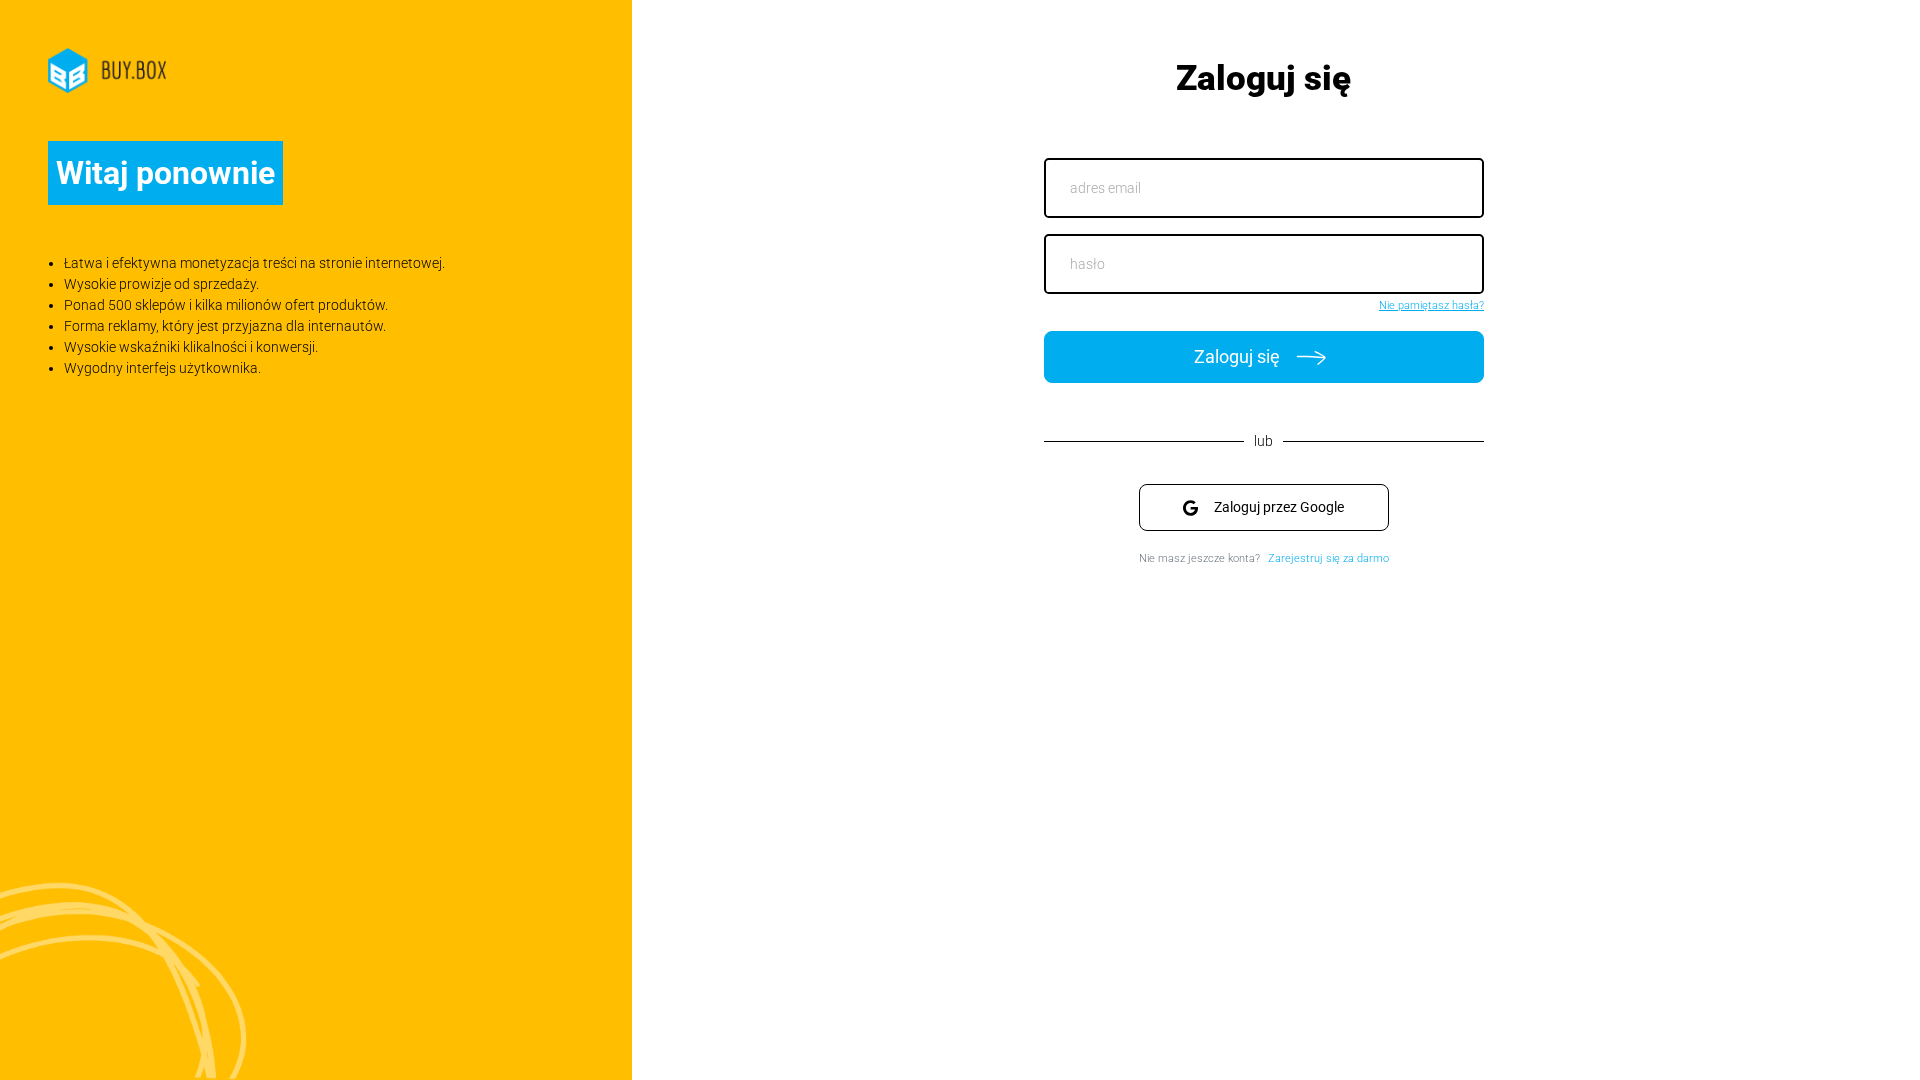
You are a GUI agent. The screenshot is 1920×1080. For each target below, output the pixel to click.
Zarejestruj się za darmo (1328, 558)
